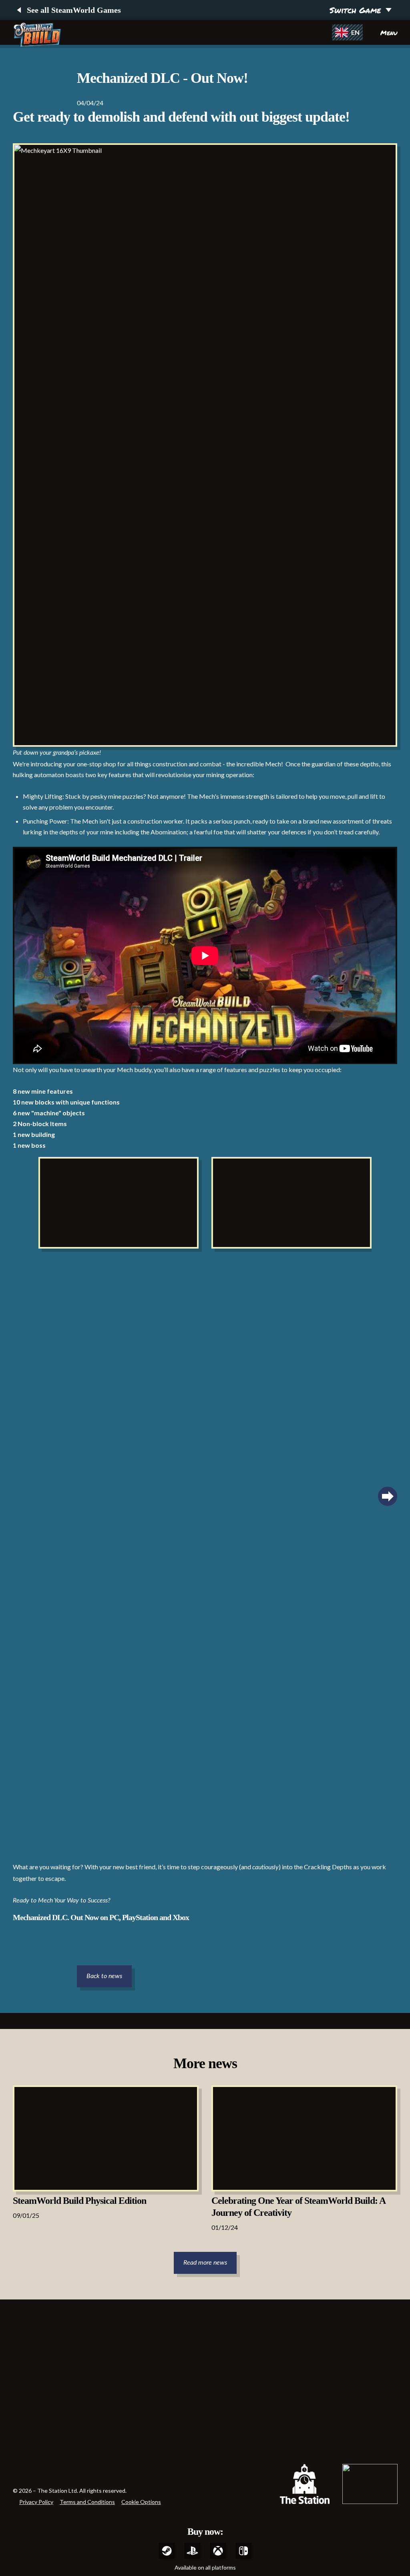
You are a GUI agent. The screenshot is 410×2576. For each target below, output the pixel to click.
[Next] (388, 1496)
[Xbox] (218, 2551)
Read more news (205, 2263)
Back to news (104, 1976)
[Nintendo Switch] (243, 2551)
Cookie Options (141, 2502)
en (355, 32)
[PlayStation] (192, 2551)
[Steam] (167, 2551)
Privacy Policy (36, 2502)
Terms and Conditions (87, 2502)
